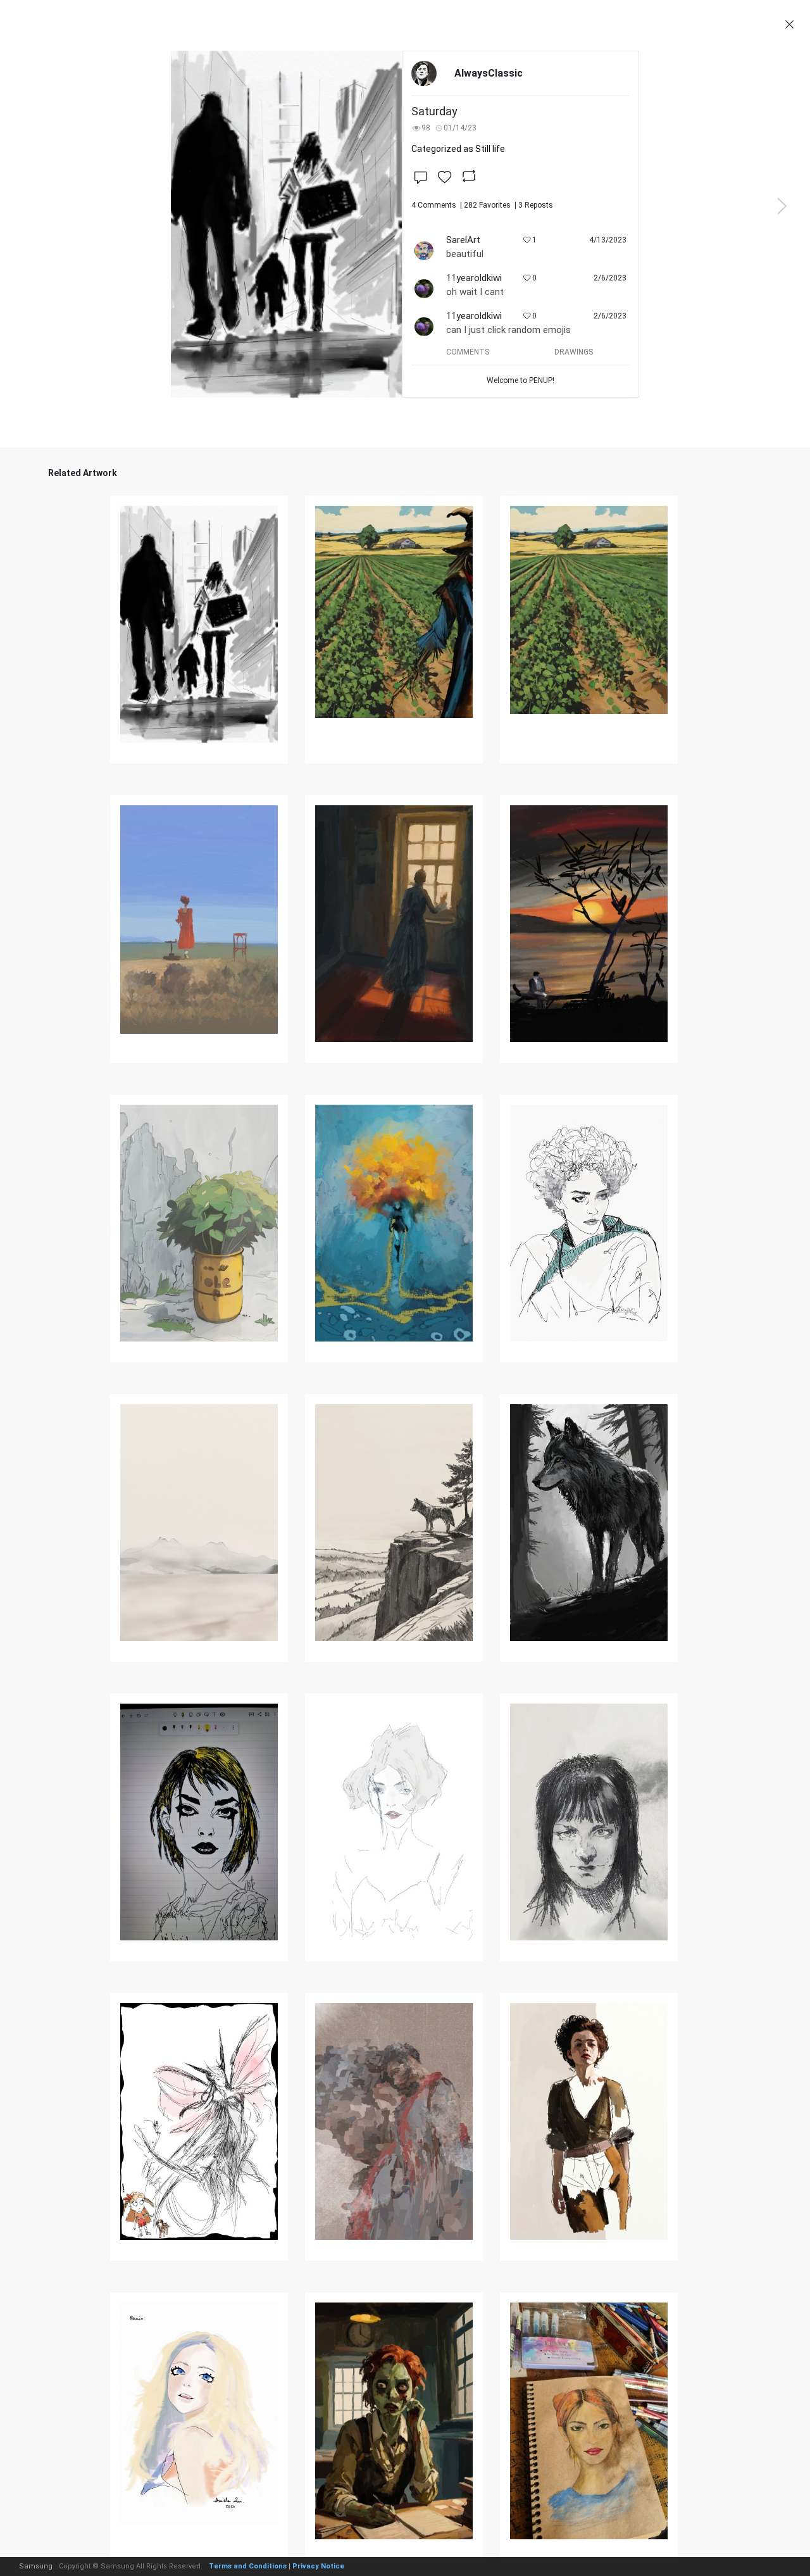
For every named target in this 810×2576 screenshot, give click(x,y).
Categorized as (458, 149)
